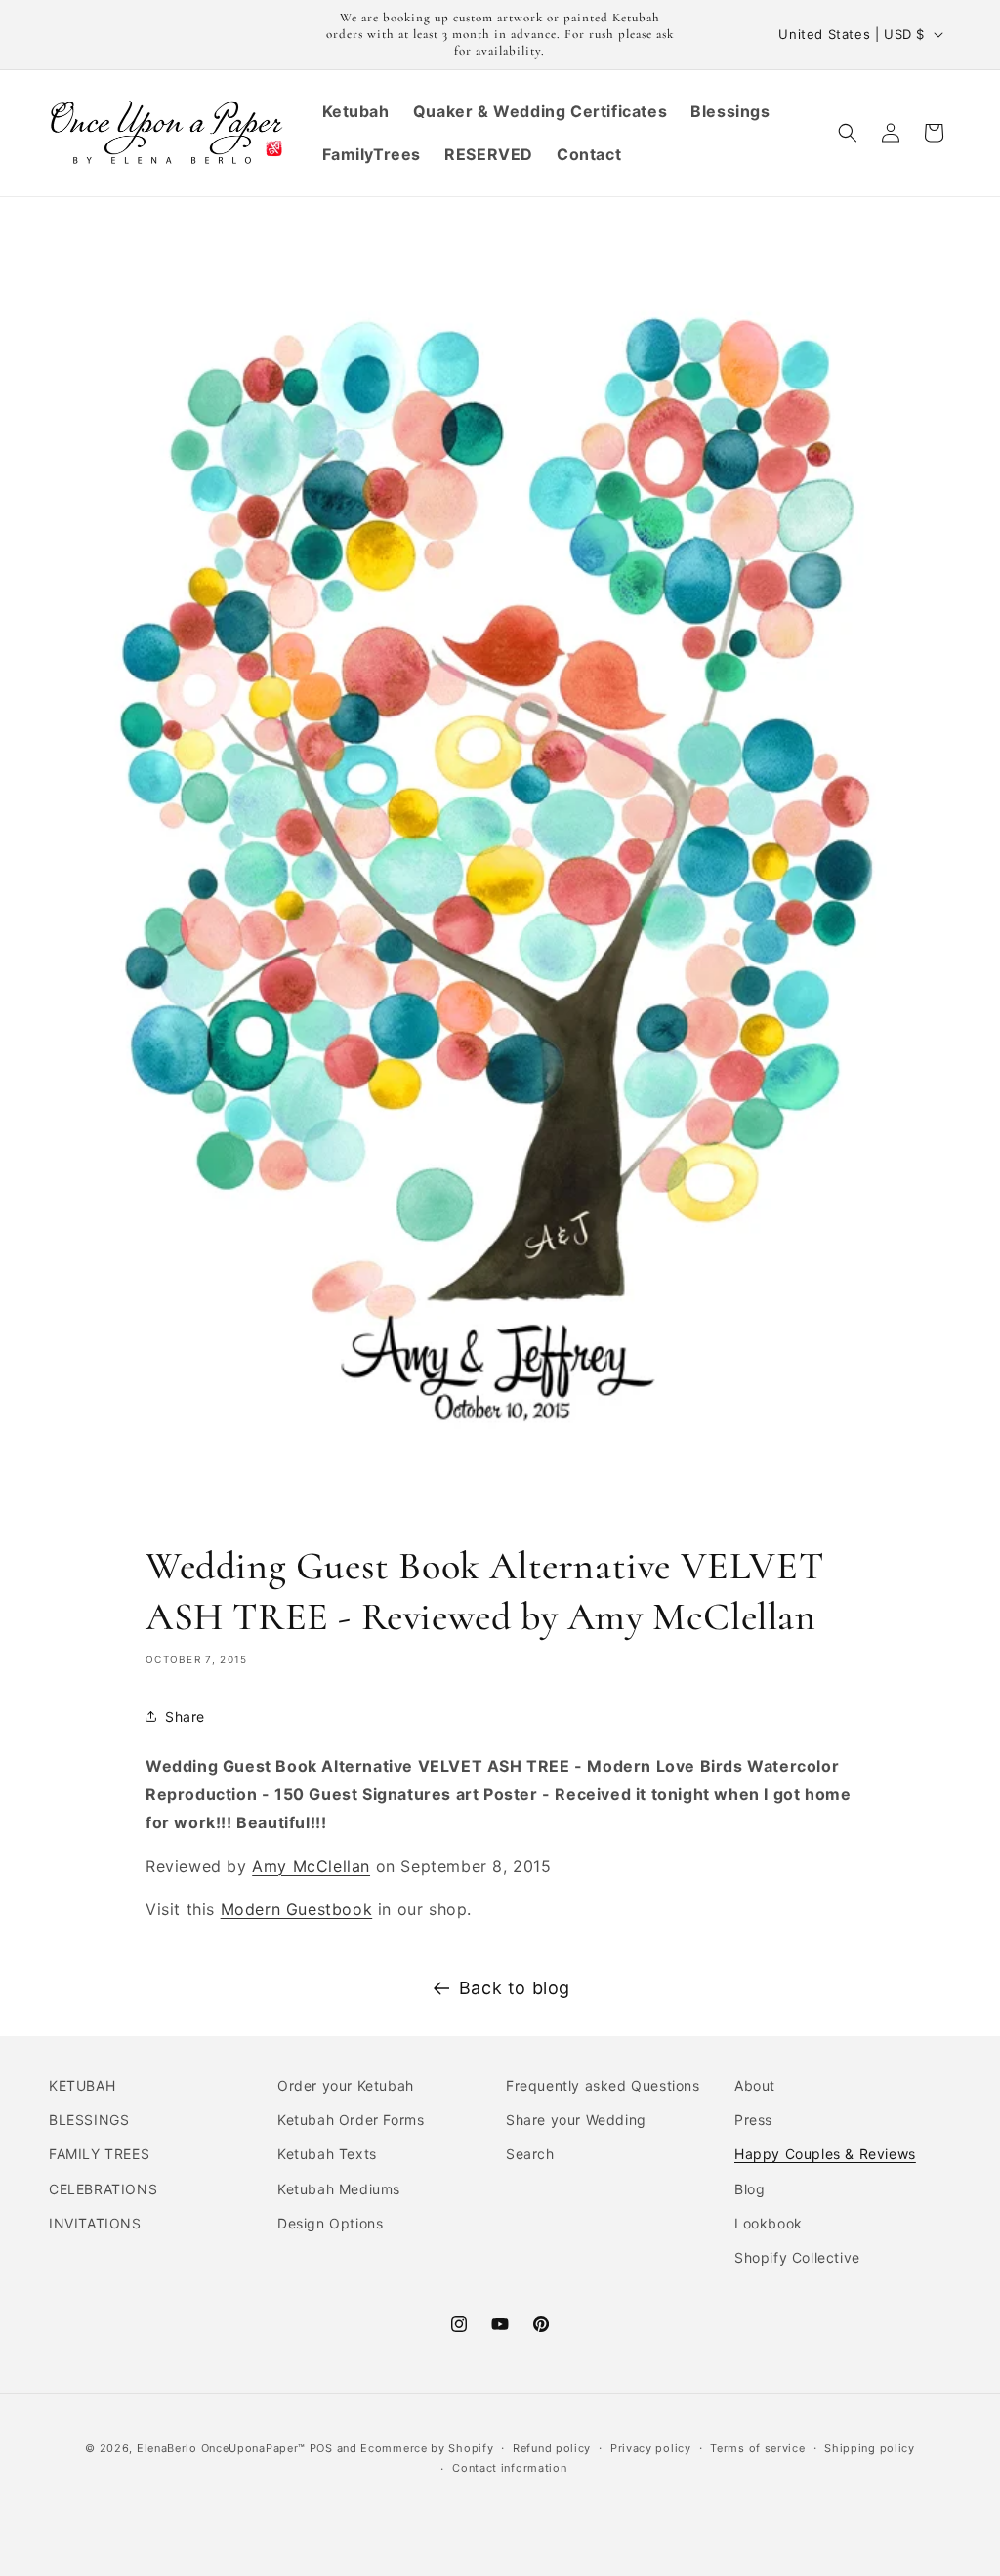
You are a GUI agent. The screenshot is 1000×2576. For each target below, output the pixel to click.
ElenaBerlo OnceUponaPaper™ (221, 2448)
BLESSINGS (89, 2120)
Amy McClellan (311, 1866)
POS (321, 2448)
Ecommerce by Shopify (427, 2448)
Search (530, 2154)
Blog (750, 2189)
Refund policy (552, 2448)
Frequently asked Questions (603, 2085)
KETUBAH (82, 2085)
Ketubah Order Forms (351, 2120)
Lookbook (769, 2223)
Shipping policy (870, 2448)
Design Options (330, 2223)
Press (753, 2120)
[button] (848, 133)
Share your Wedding (576, 2120)
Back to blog (515, 1988)
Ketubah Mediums (339, 2189)
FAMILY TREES (99, 2154)
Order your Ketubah (346, 2085)
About (755, 2085)
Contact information (509, 2468)
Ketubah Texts (327, 2154)
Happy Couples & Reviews (825, 2154)
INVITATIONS (95, 2223)
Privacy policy (651, 2448)
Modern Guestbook (297, 1909)
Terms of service (757, 2448)
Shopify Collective (797, 2257)
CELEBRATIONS (103, 2189)
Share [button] (185, 1717)
